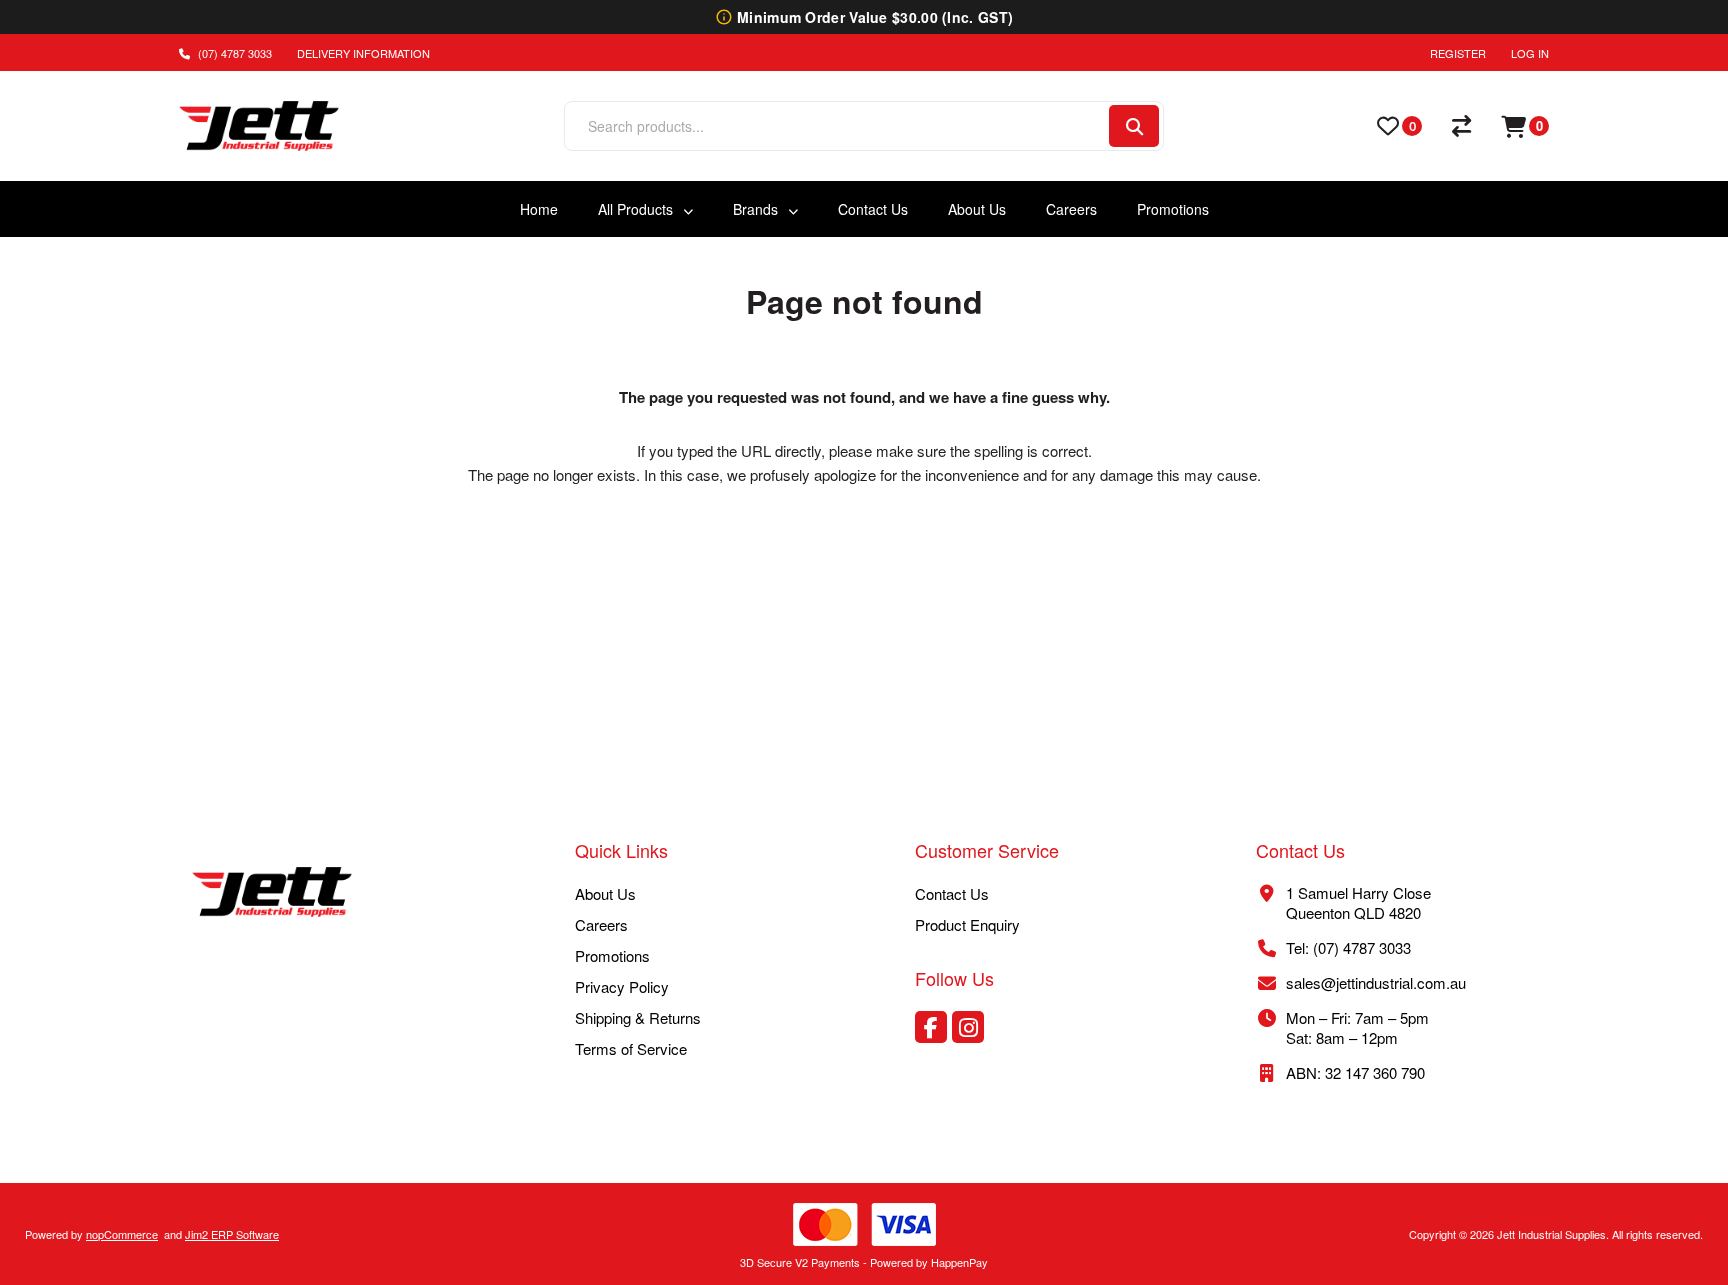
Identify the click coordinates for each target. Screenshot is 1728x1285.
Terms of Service (631, 1048)
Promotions (612, 955)
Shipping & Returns (638, 1017)
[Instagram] (968, 1027)
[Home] (272, 894)
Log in (1530, 53)
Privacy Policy (622, 986)
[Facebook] (931, 1027)
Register (1458, 53)
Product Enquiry (967, 924)
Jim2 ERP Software (232, 1234)
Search (1134, 126)
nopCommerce (122, 1234)
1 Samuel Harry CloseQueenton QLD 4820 (1358, 902)
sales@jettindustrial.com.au (1376, 982)
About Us (605, 893)
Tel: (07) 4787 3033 (1348, 947)
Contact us (952, 893)
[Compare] (1461, 126)
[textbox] (835, 126)
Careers (601, 924)
